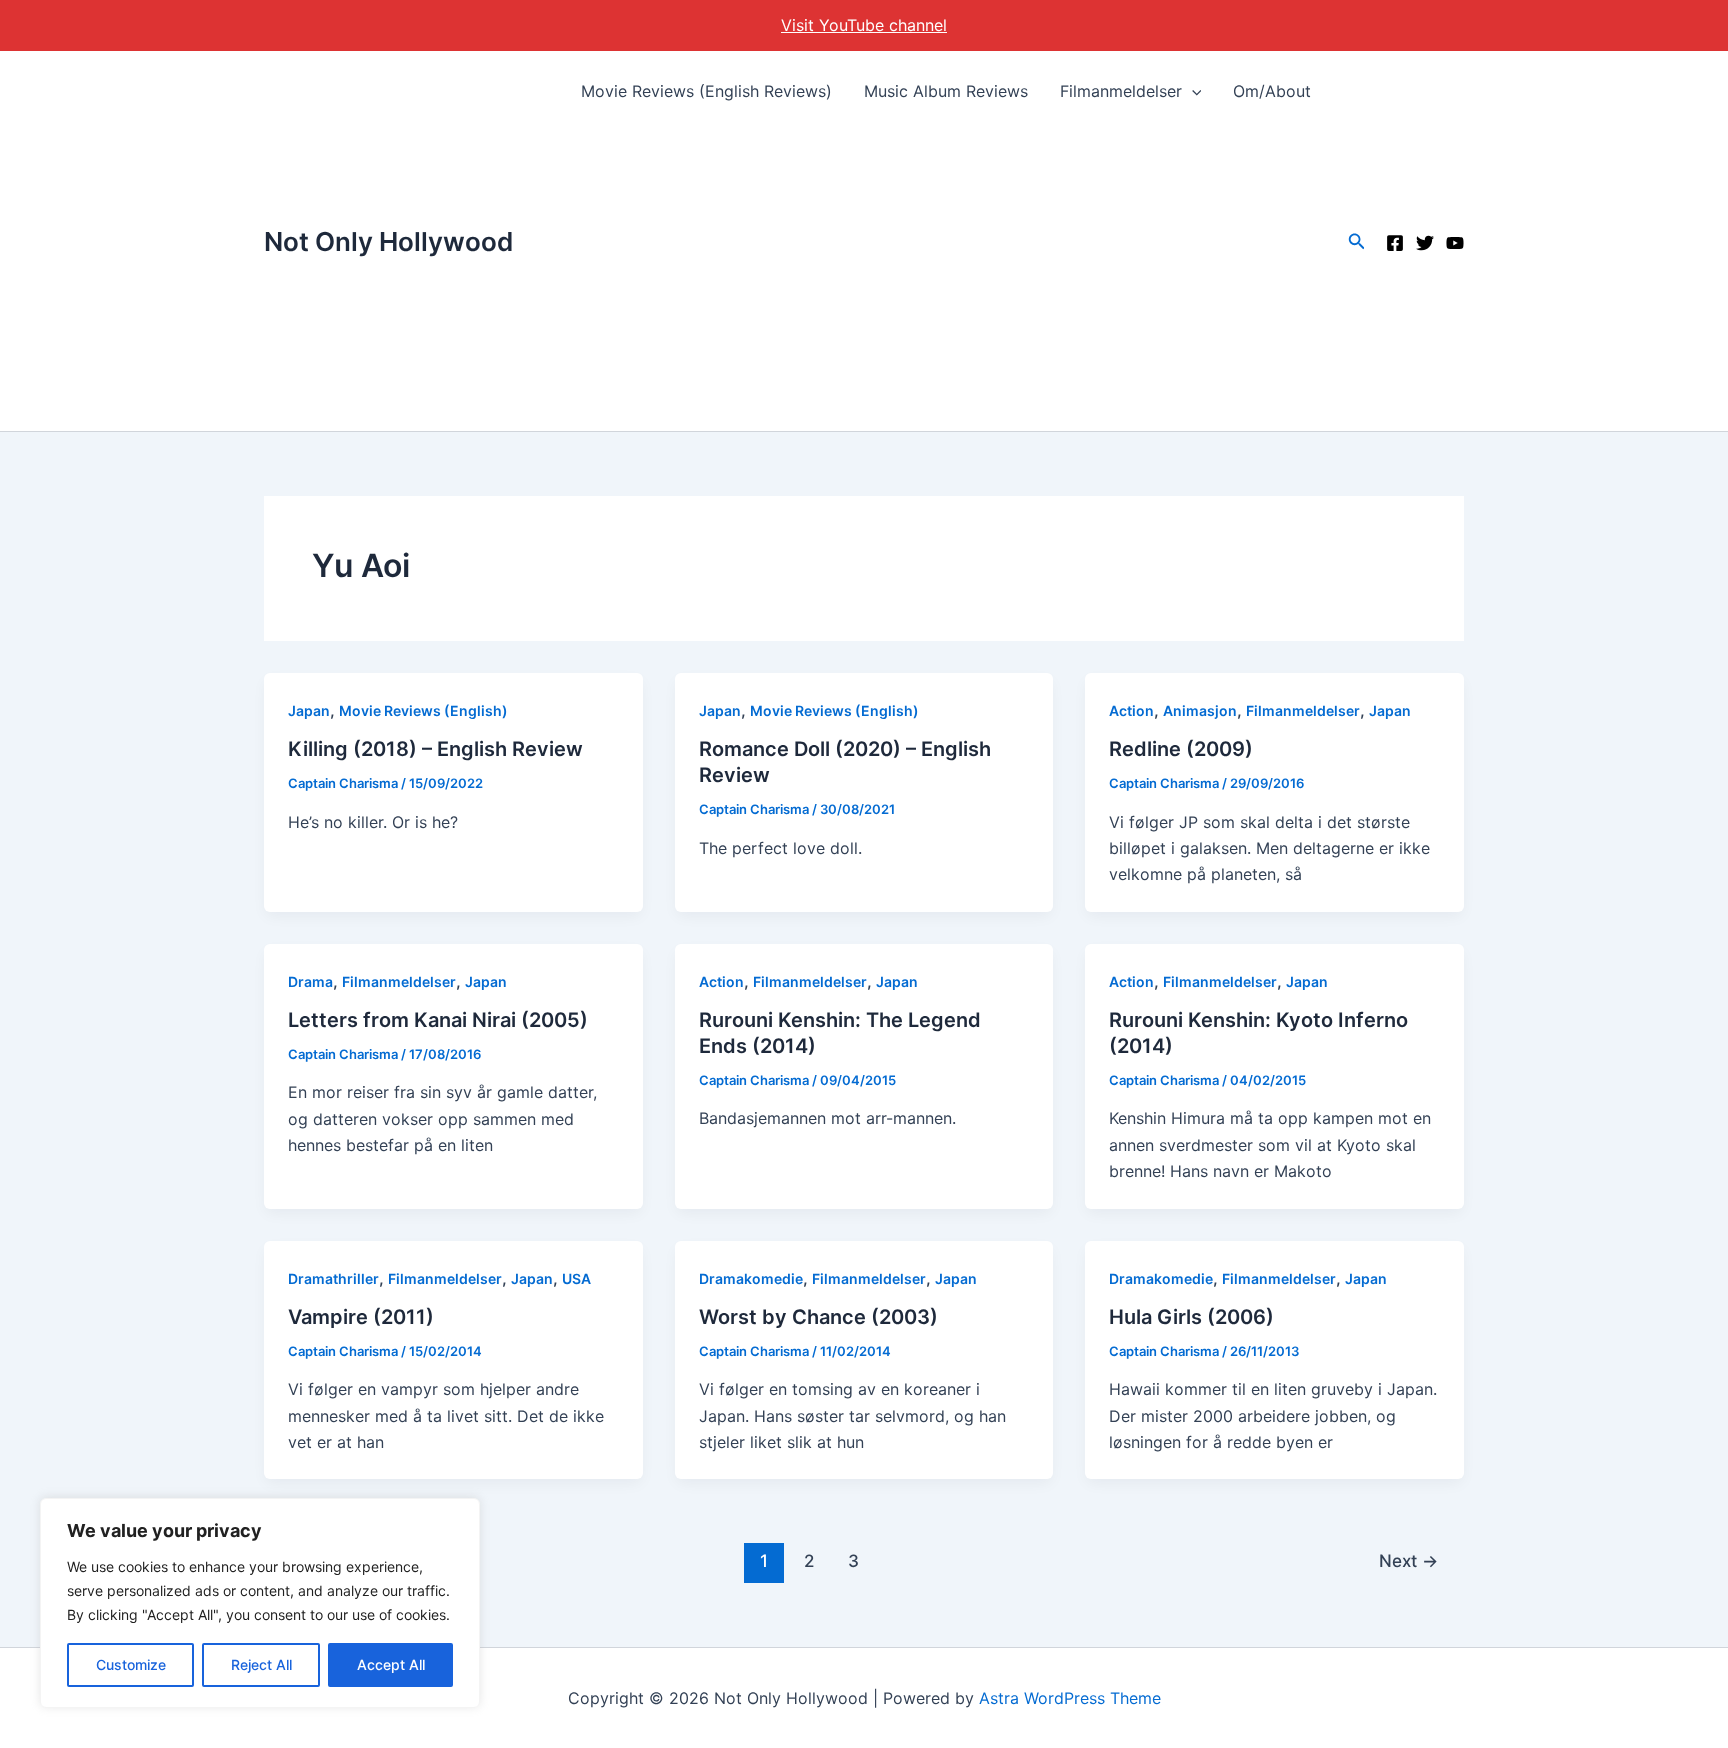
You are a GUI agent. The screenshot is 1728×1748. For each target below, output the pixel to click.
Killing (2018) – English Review (435, 749)
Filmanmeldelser (1121, 91)
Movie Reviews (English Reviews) (706, 91)
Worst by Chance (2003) (818, 1317)
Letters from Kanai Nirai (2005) (438, 1020)
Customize (131, 1664)
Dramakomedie (751, 1278)
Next (1408, 1560)
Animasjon (1200, 710)
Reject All (261, 1664)
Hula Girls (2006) (1191, 1317)
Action (1131, 710)
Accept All (391, 1664)
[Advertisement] (946, 281)
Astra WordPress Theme (1070, 1698)
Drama (310, 981)
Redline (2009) (1181, 749)
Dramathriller (333, 1278)
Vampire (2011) (361, 1317)
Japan (309, 710)
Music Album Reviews (946, 91)
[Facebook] (1395, 243)
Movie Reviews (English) (423, 710)
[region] (260, 1603)
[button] (1192, 91)
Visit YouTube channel (864, 25)
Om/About (1272, 91)
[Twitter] (1425, 243)
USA (576, 1278)
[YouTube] (1455, 243)
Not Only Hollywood (388, 241)
